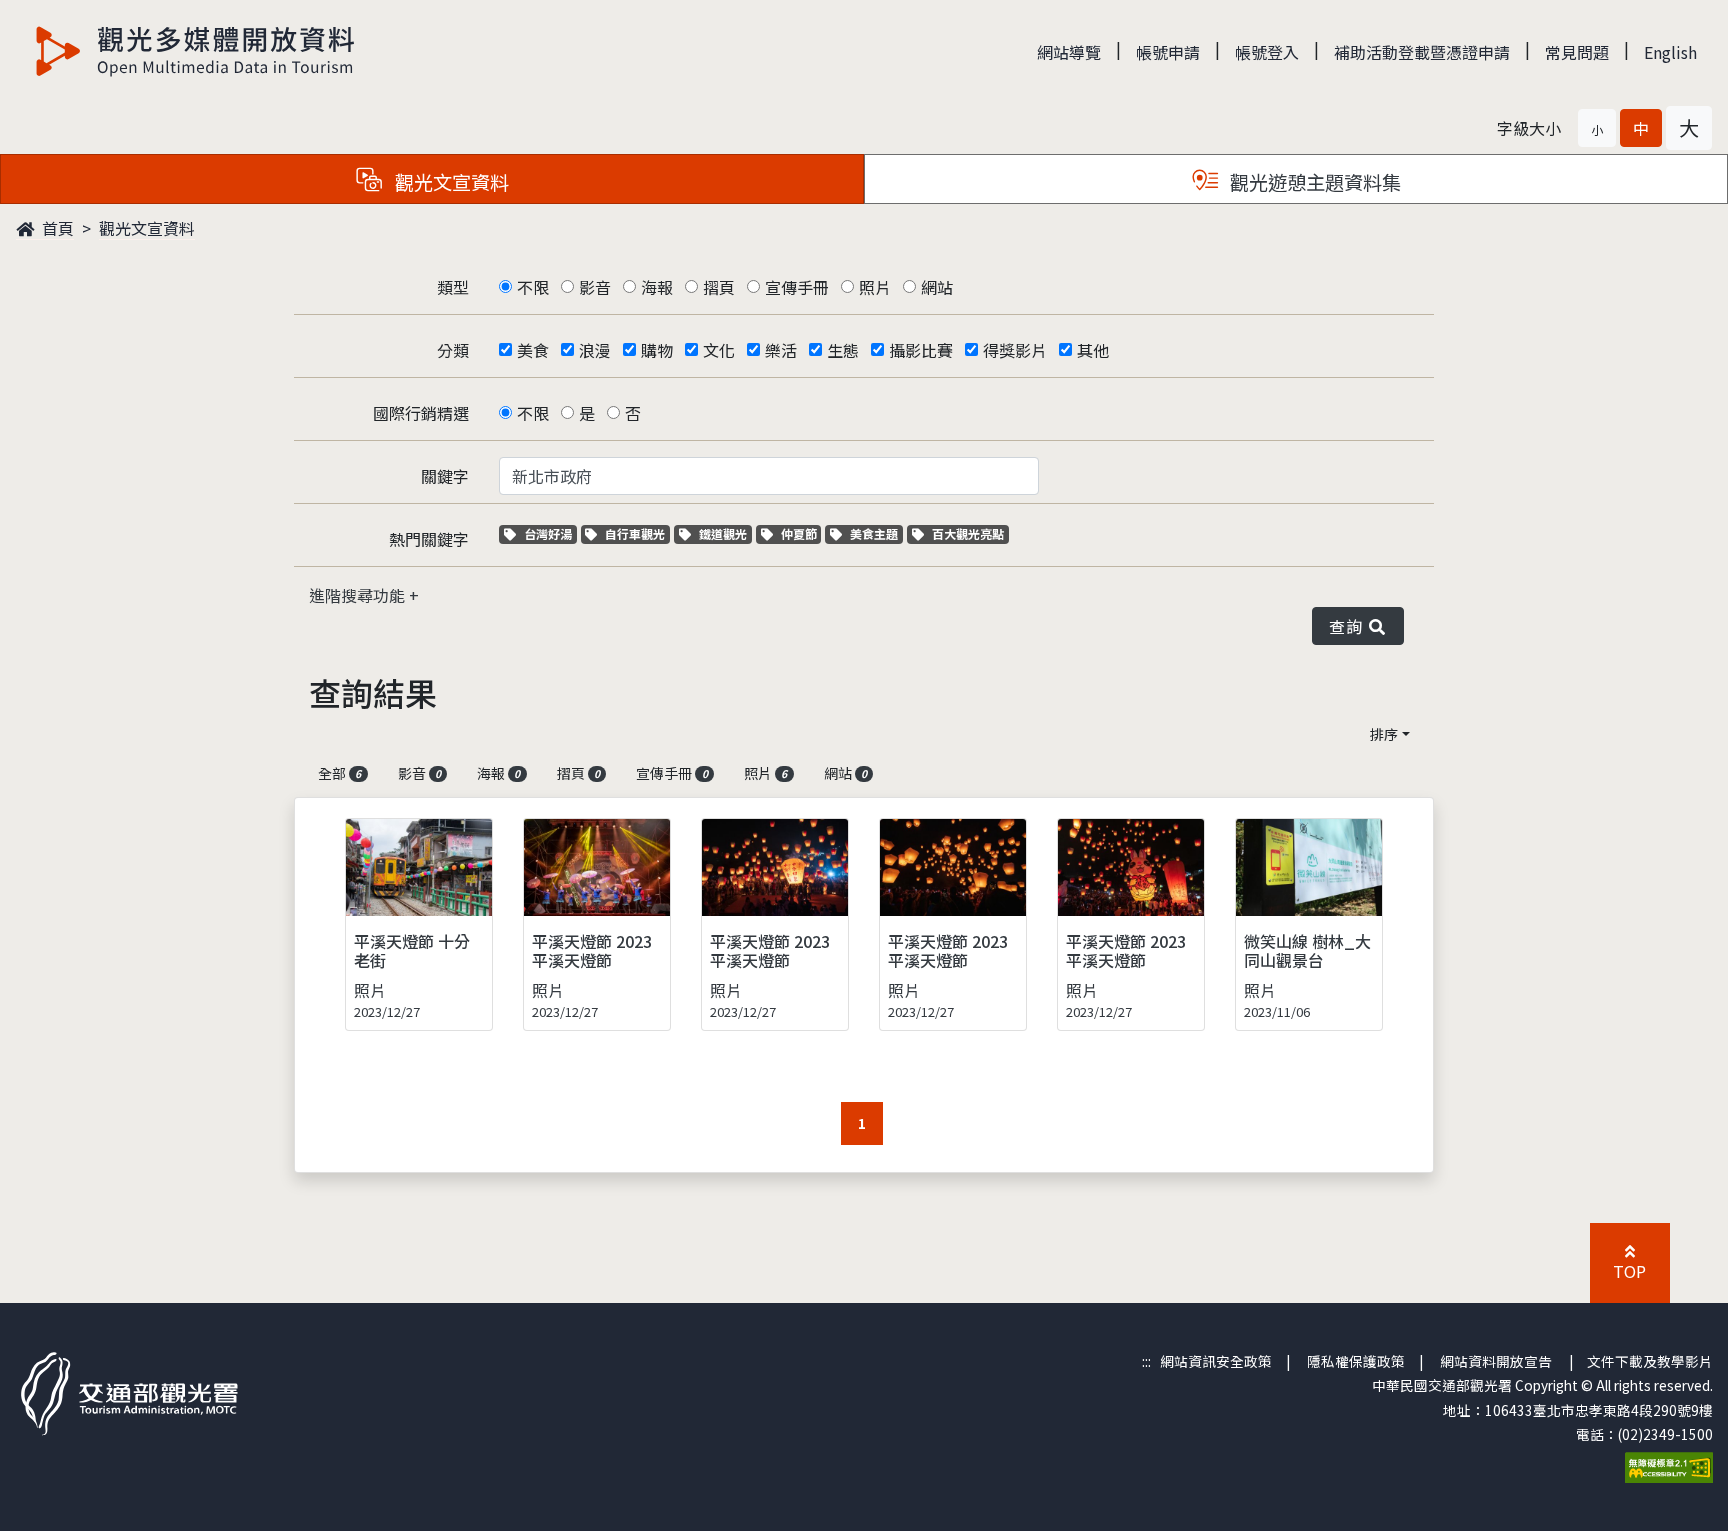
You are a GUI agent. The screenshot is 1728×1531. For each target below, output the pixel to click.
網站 (937, 287)
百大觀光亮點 (967, 533)
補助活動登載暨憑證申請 (1422, 52)
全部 (339, 773)
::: (1146, 1361)
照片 (875, 287)
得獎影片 (1015, 350)
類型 (453, 287)
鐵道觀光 (725, 533)
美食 (533, 350)
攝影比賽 (921, 350)
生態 (843, 350)
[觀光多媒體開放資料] (196, 51)
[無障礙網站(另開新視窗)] (1669, 1466)
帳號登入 (1267, 52)
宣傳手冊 (797, 287)
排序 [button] (1384, 734)
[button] (1597, 128)
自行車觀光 (634, 533)
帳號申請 (1168, 52)
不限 (533, 287)
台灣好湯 (550, 533)
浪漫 (595, 350)
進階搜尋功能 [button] (359, 595)
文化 (719, 350)
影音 (595, 287)
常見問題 (1577, 52)
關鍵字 (445, 476)
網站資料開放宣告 (1496, 1361)
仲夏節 (801, 533)
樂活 (781, 350)
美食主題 (876, 533)
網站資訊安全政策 (1216, 1361)
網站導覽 (1069, 52)
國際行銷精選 (421, 413)
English (1670, 52)
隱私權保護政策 (1356, 1361)
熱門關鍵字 (429, 539)
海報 (657, 287)
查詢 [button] (1349, 626)
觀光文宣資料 (147, 228)
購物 (657, 350)
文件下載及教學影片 (1650, 1361)
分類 (453, 350)
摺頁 (719, 287)
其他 (1093, 350)
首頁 (56, 228)
